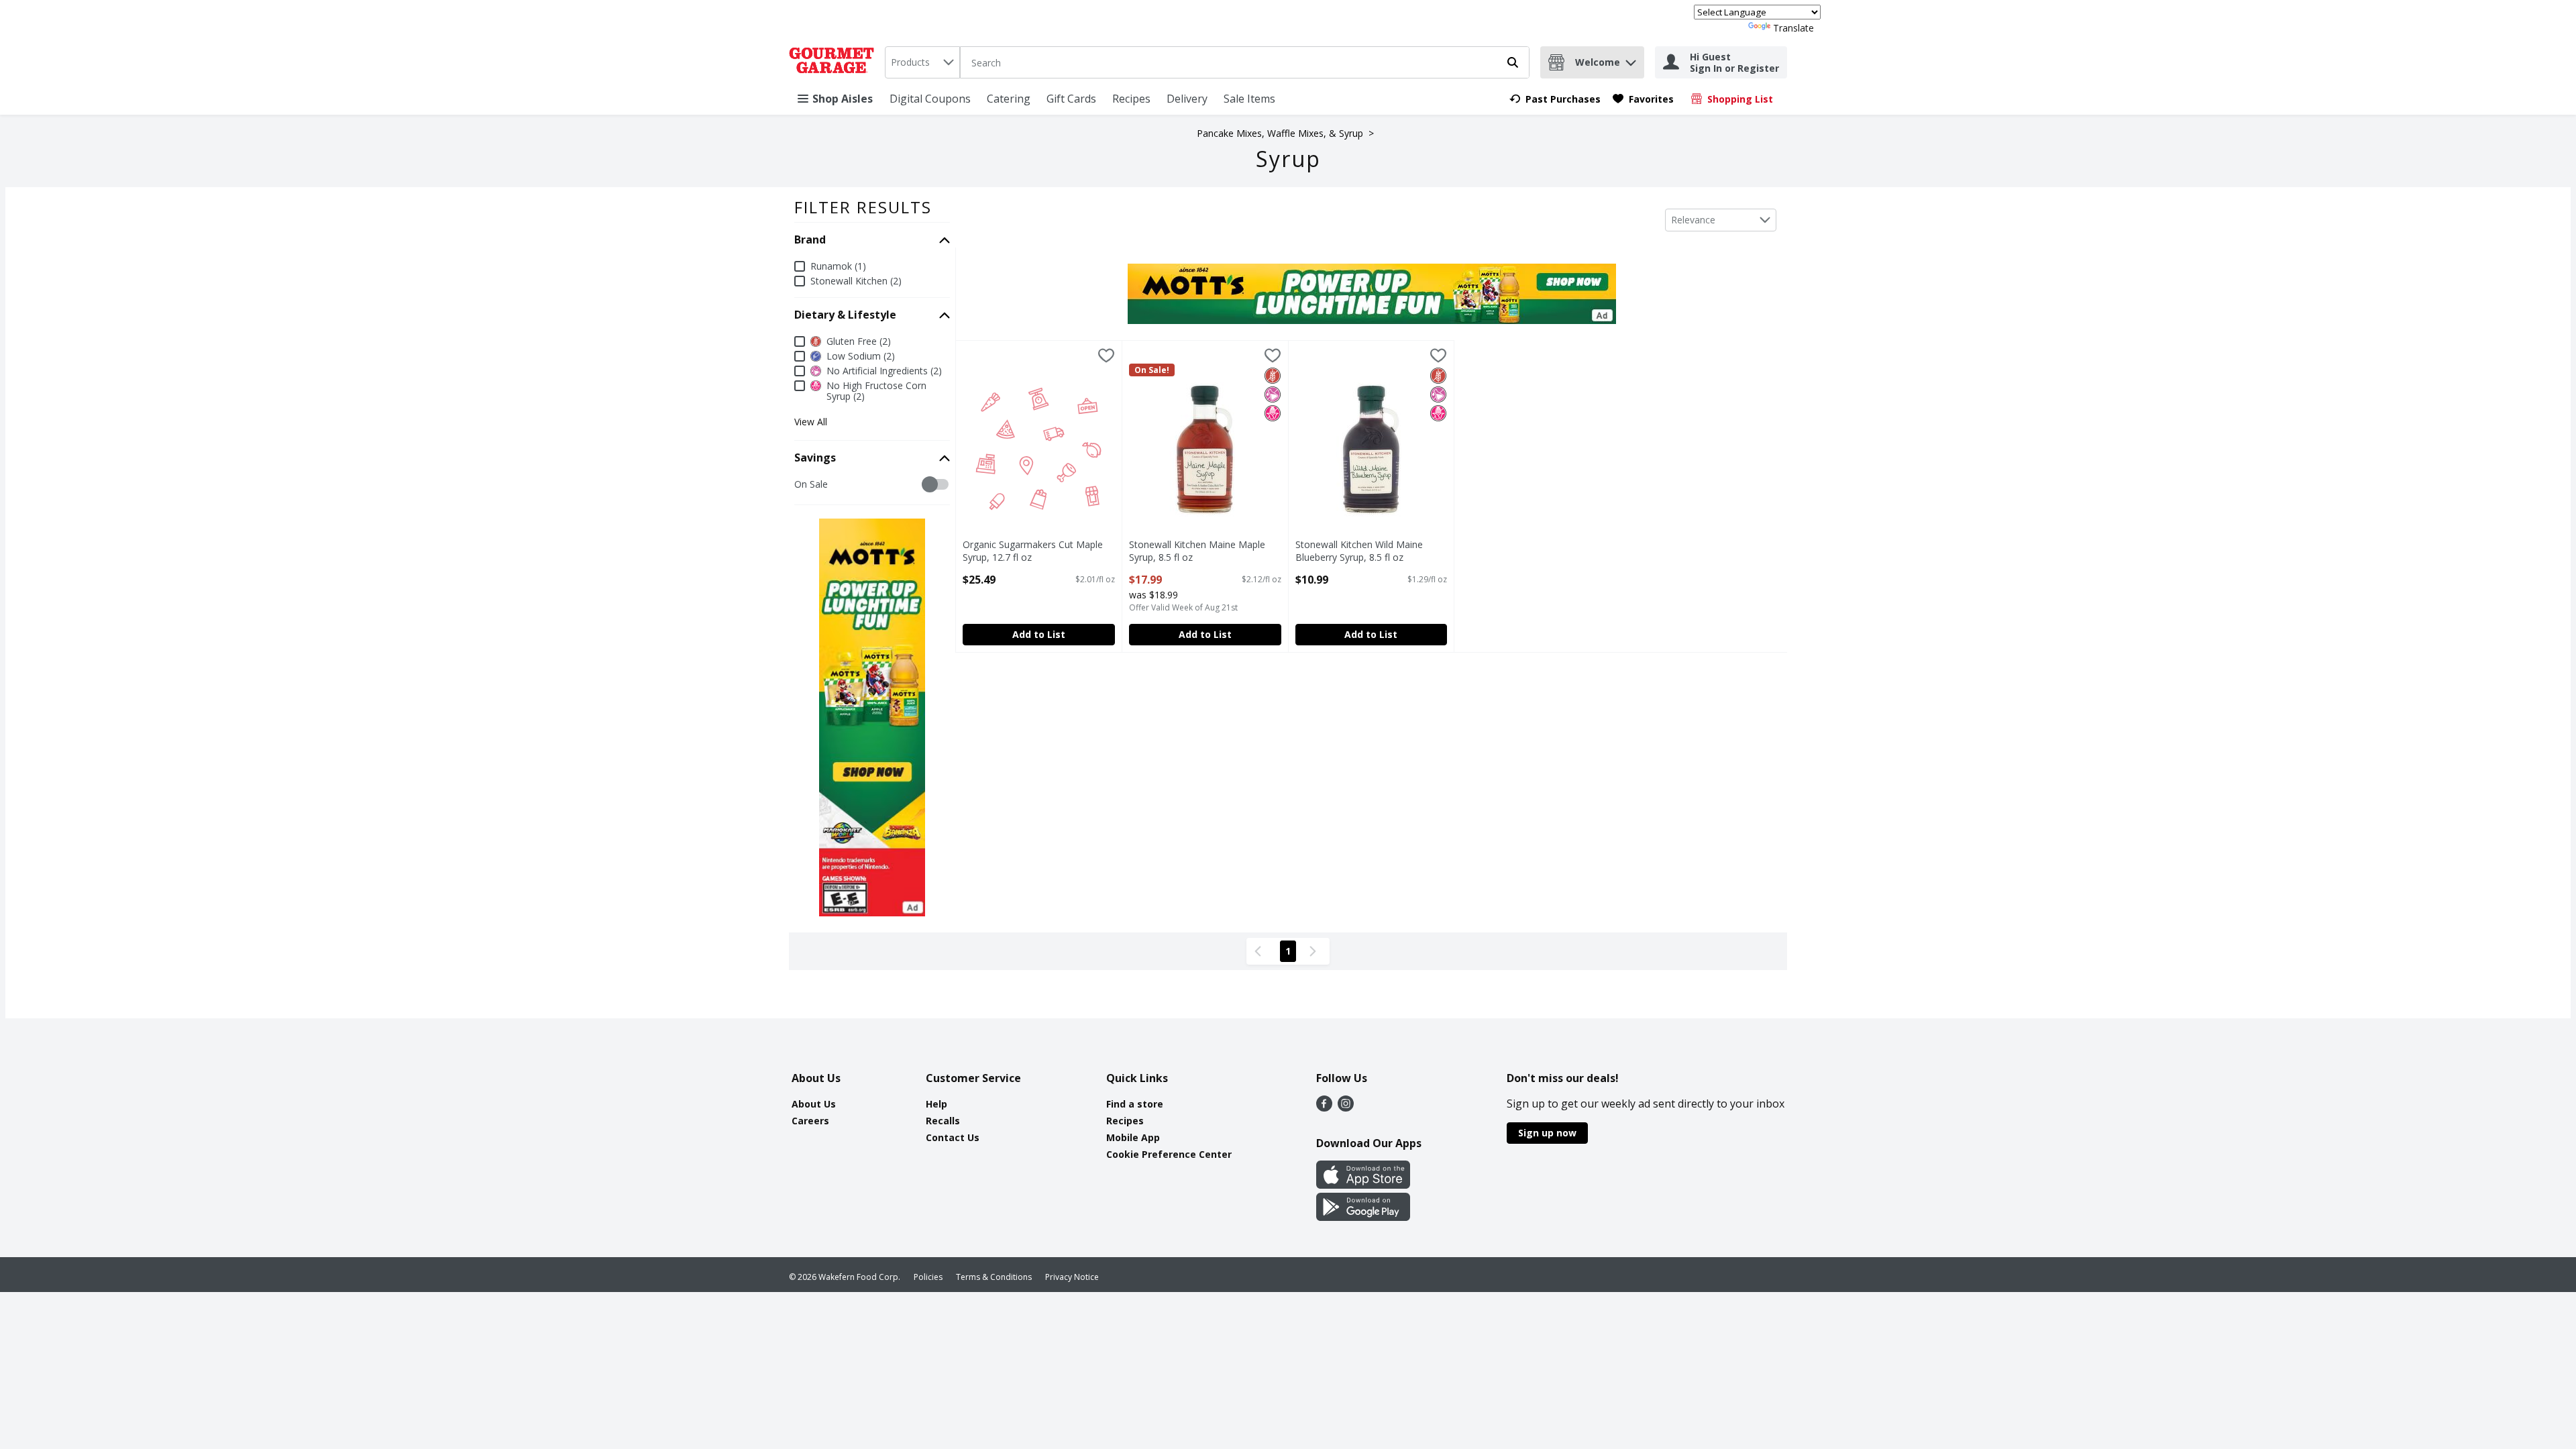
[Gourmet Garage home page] (834, 62)
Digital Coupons (930, 99)
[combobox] (922, 62)
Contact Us (953, 1137)
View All (811, 422)
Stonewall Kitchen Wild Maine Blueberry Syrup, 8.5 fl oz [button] (1359, 551)
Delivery (1187, 99)
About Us (814, 1104)
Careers (810, 1121)
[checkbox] (801, 485)
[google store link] (1363, 1217)
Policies (928, 1277)
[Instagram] (1346, 1108)
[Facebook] (1324, 1108)
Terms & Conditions (994, 1277)
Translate (1793, 28)
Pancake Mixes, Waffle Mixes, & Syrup (1280, 133)
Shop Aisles (843, 99)
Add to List (1039, 634)
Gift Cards (1071, 99)
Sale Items (1249, 99)
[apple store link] (1363, 1185)
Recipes (1131, 99)
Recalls (943, 1121)
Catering (1009, 99)
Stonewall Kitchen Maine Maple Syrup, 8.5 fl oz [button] (1197, 551)
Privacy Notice (1072, 1277)
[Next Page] (1316, 951)
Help (936, 1104)
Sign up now (1547, 1133)
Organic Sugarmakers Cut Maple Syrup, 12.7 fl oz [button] (1033, 551)
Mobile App (1133, 1137)
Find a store (1135, 1104)
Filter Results (863, 207)
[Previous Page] (1260, 951)
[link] (1555, 99)
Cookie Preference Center (1169, 1154)
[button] (1631, 59)
